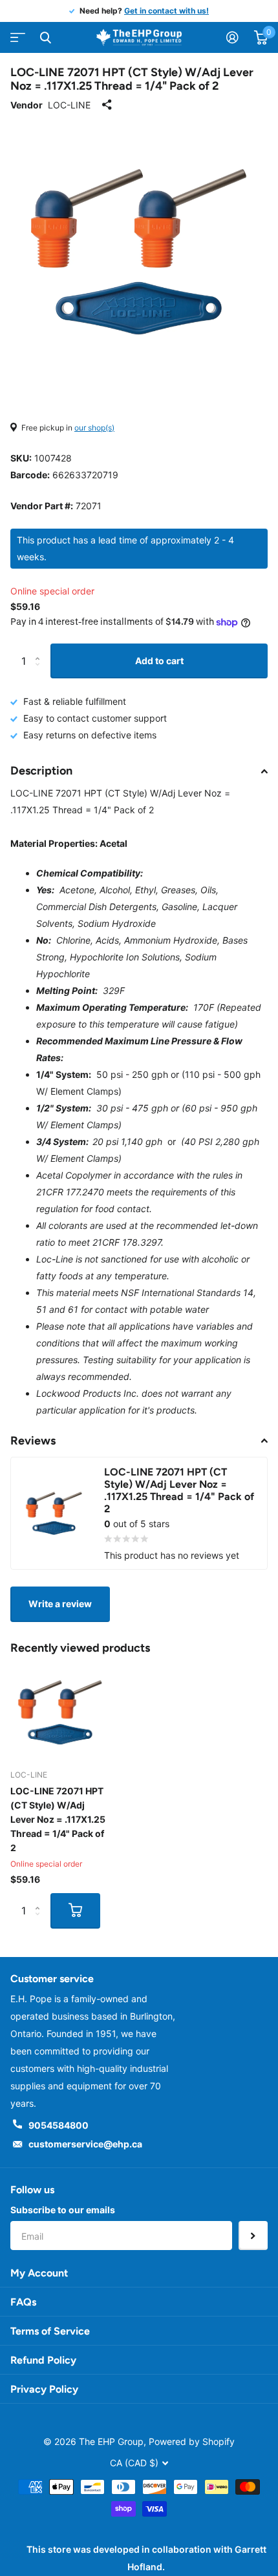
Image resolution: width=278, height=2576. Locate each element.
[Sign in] (232, 37)
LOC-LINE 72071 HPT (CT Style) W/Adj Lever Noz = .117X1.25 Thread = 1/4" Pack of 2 (58, 1819)
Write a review (60, 1604)
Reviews (33, 1441)
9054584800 (59, 2125)
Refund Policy (43, 2360)
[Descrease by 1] (40, 673)
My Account (39, 2273)
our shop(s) (94, 428)
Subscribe (253, 2236)
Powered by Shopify (192, 2441)
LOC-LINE (69, 105)
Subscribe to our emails (63, 2210)
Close (45, 37)
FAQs (23, 2302)
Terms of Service (50, 2331)
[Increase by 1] (40, 649)
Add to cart (159, 661)
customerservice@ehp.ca (85, 2144)
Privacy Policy (44, 2389)
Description (41, 771)
